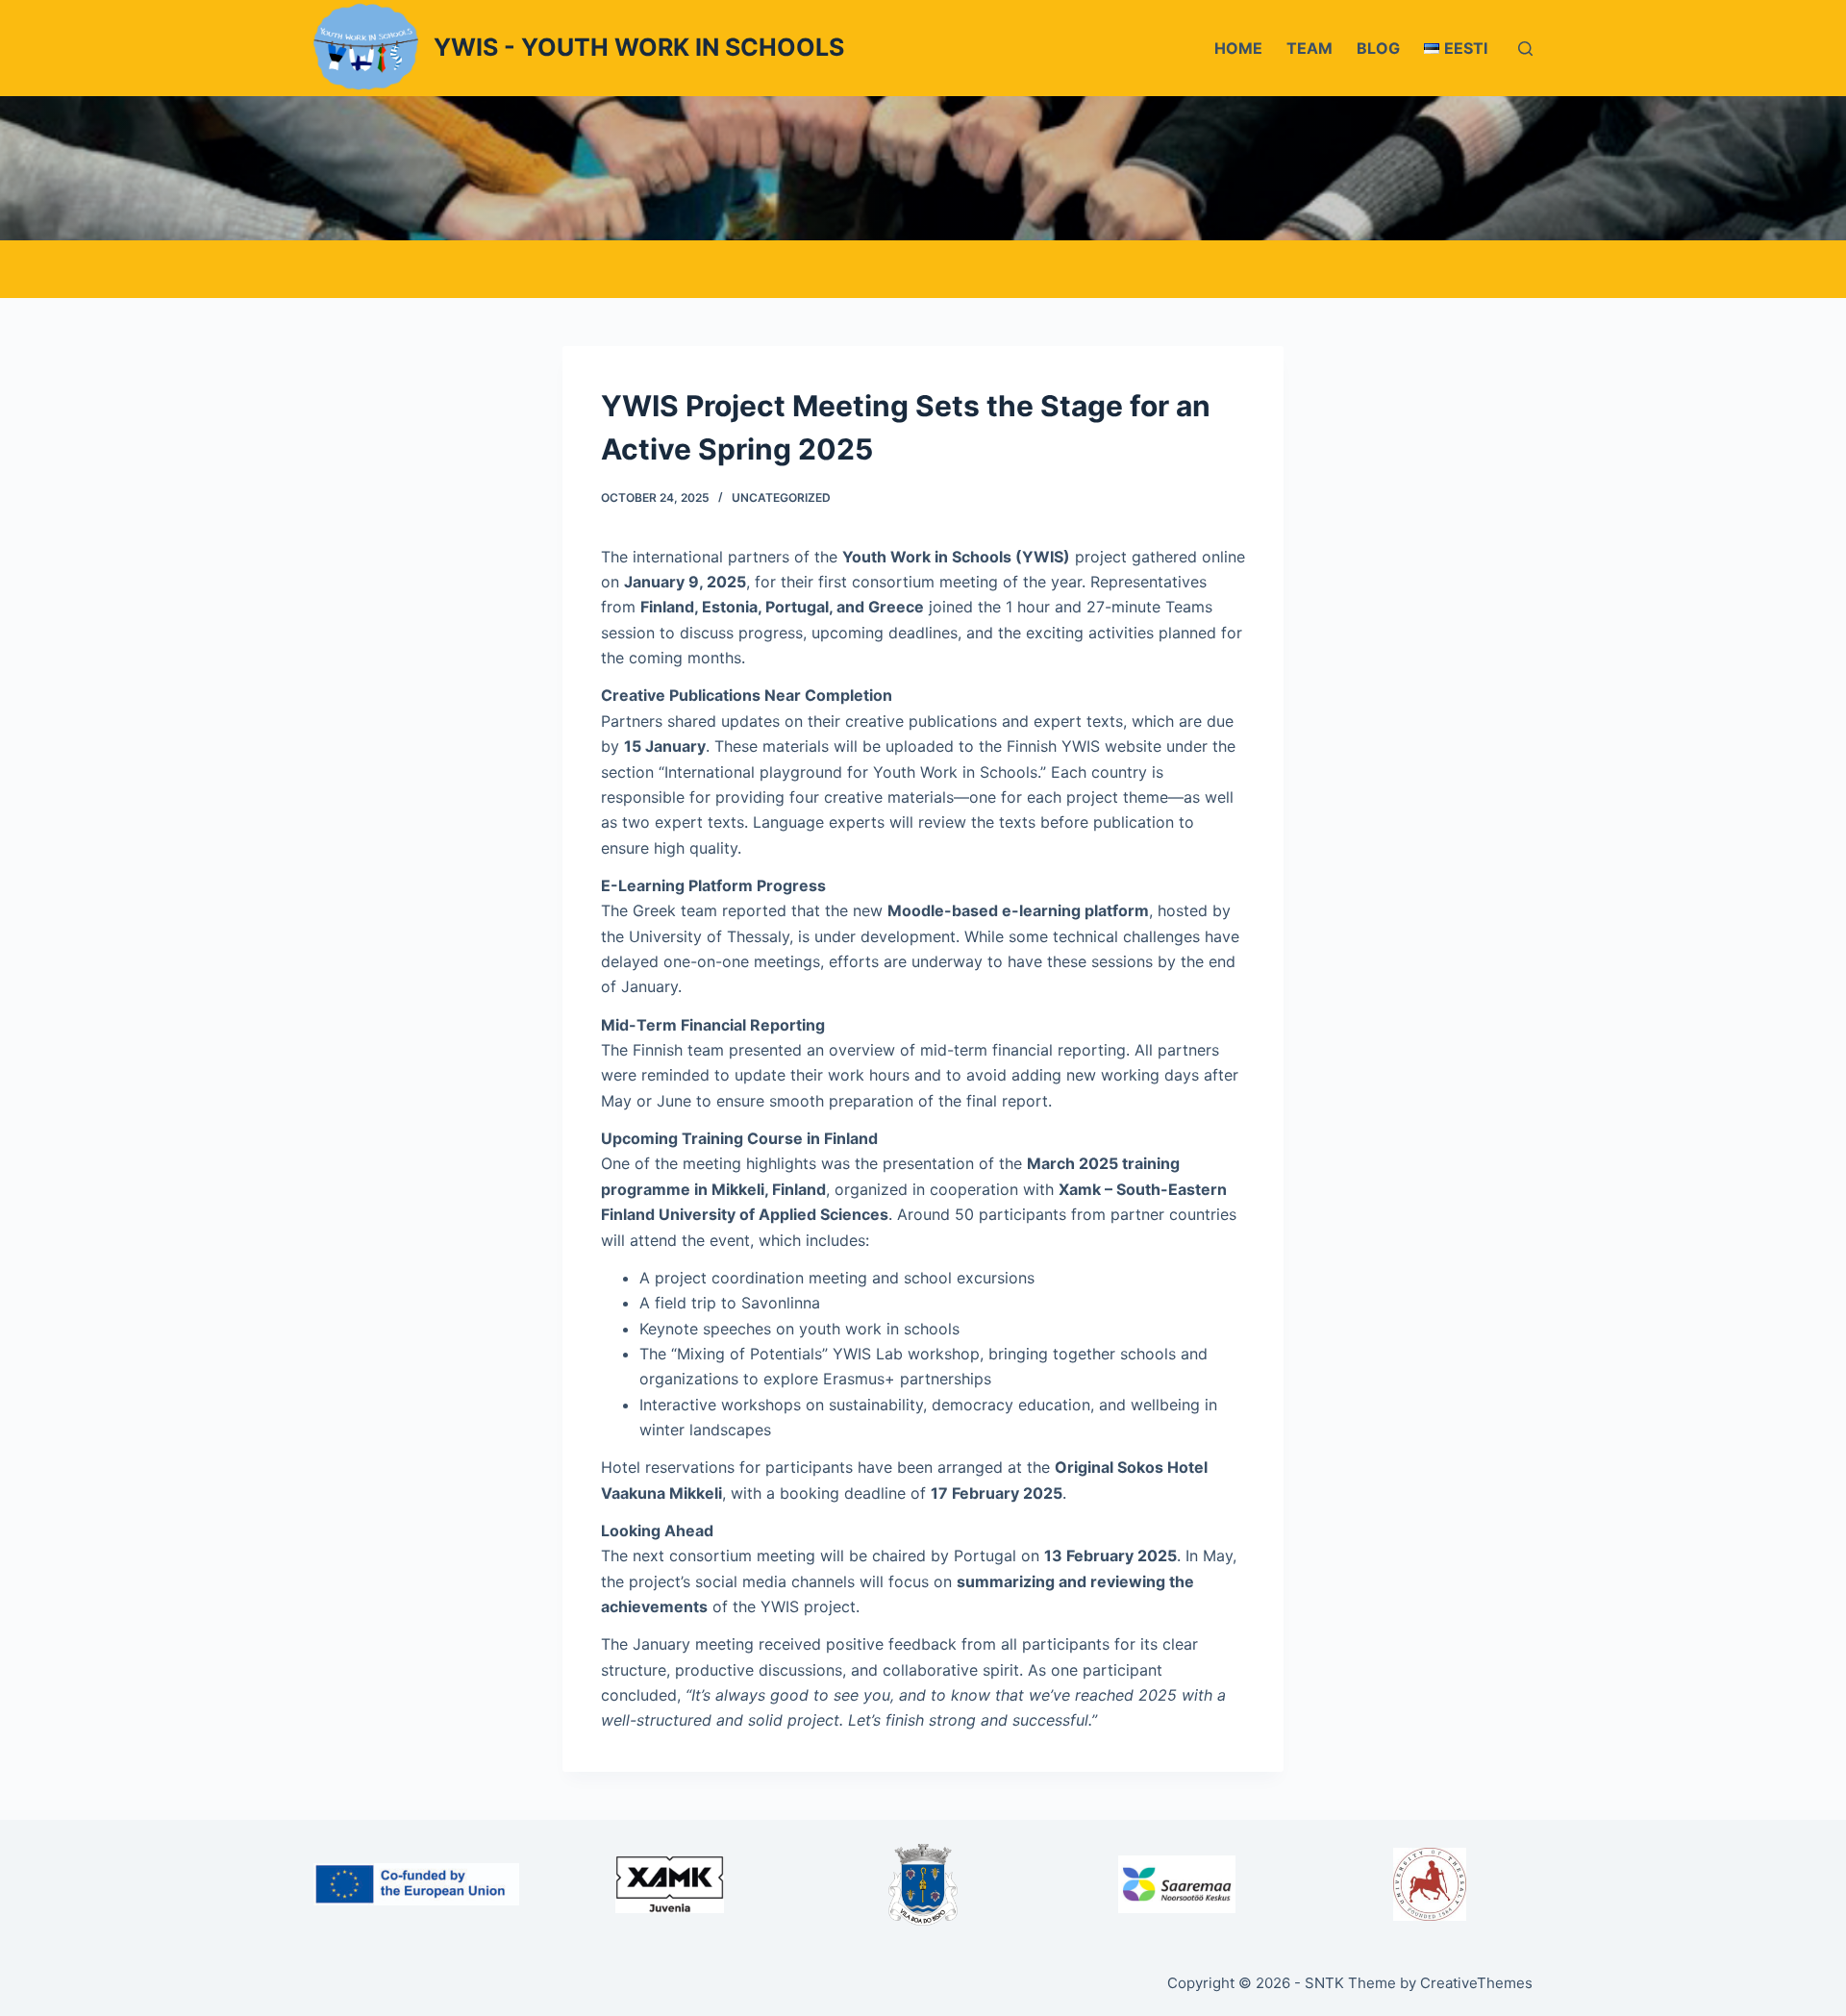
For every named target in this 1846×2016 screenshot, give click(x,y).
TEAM (1310, 48)
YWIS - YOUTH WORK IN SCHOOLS (639, 47)
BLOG (1378, 48)
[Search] (1525, 49)
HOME (1238, 48)
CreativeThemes (1476, 1983)
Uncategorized (781, 498)
